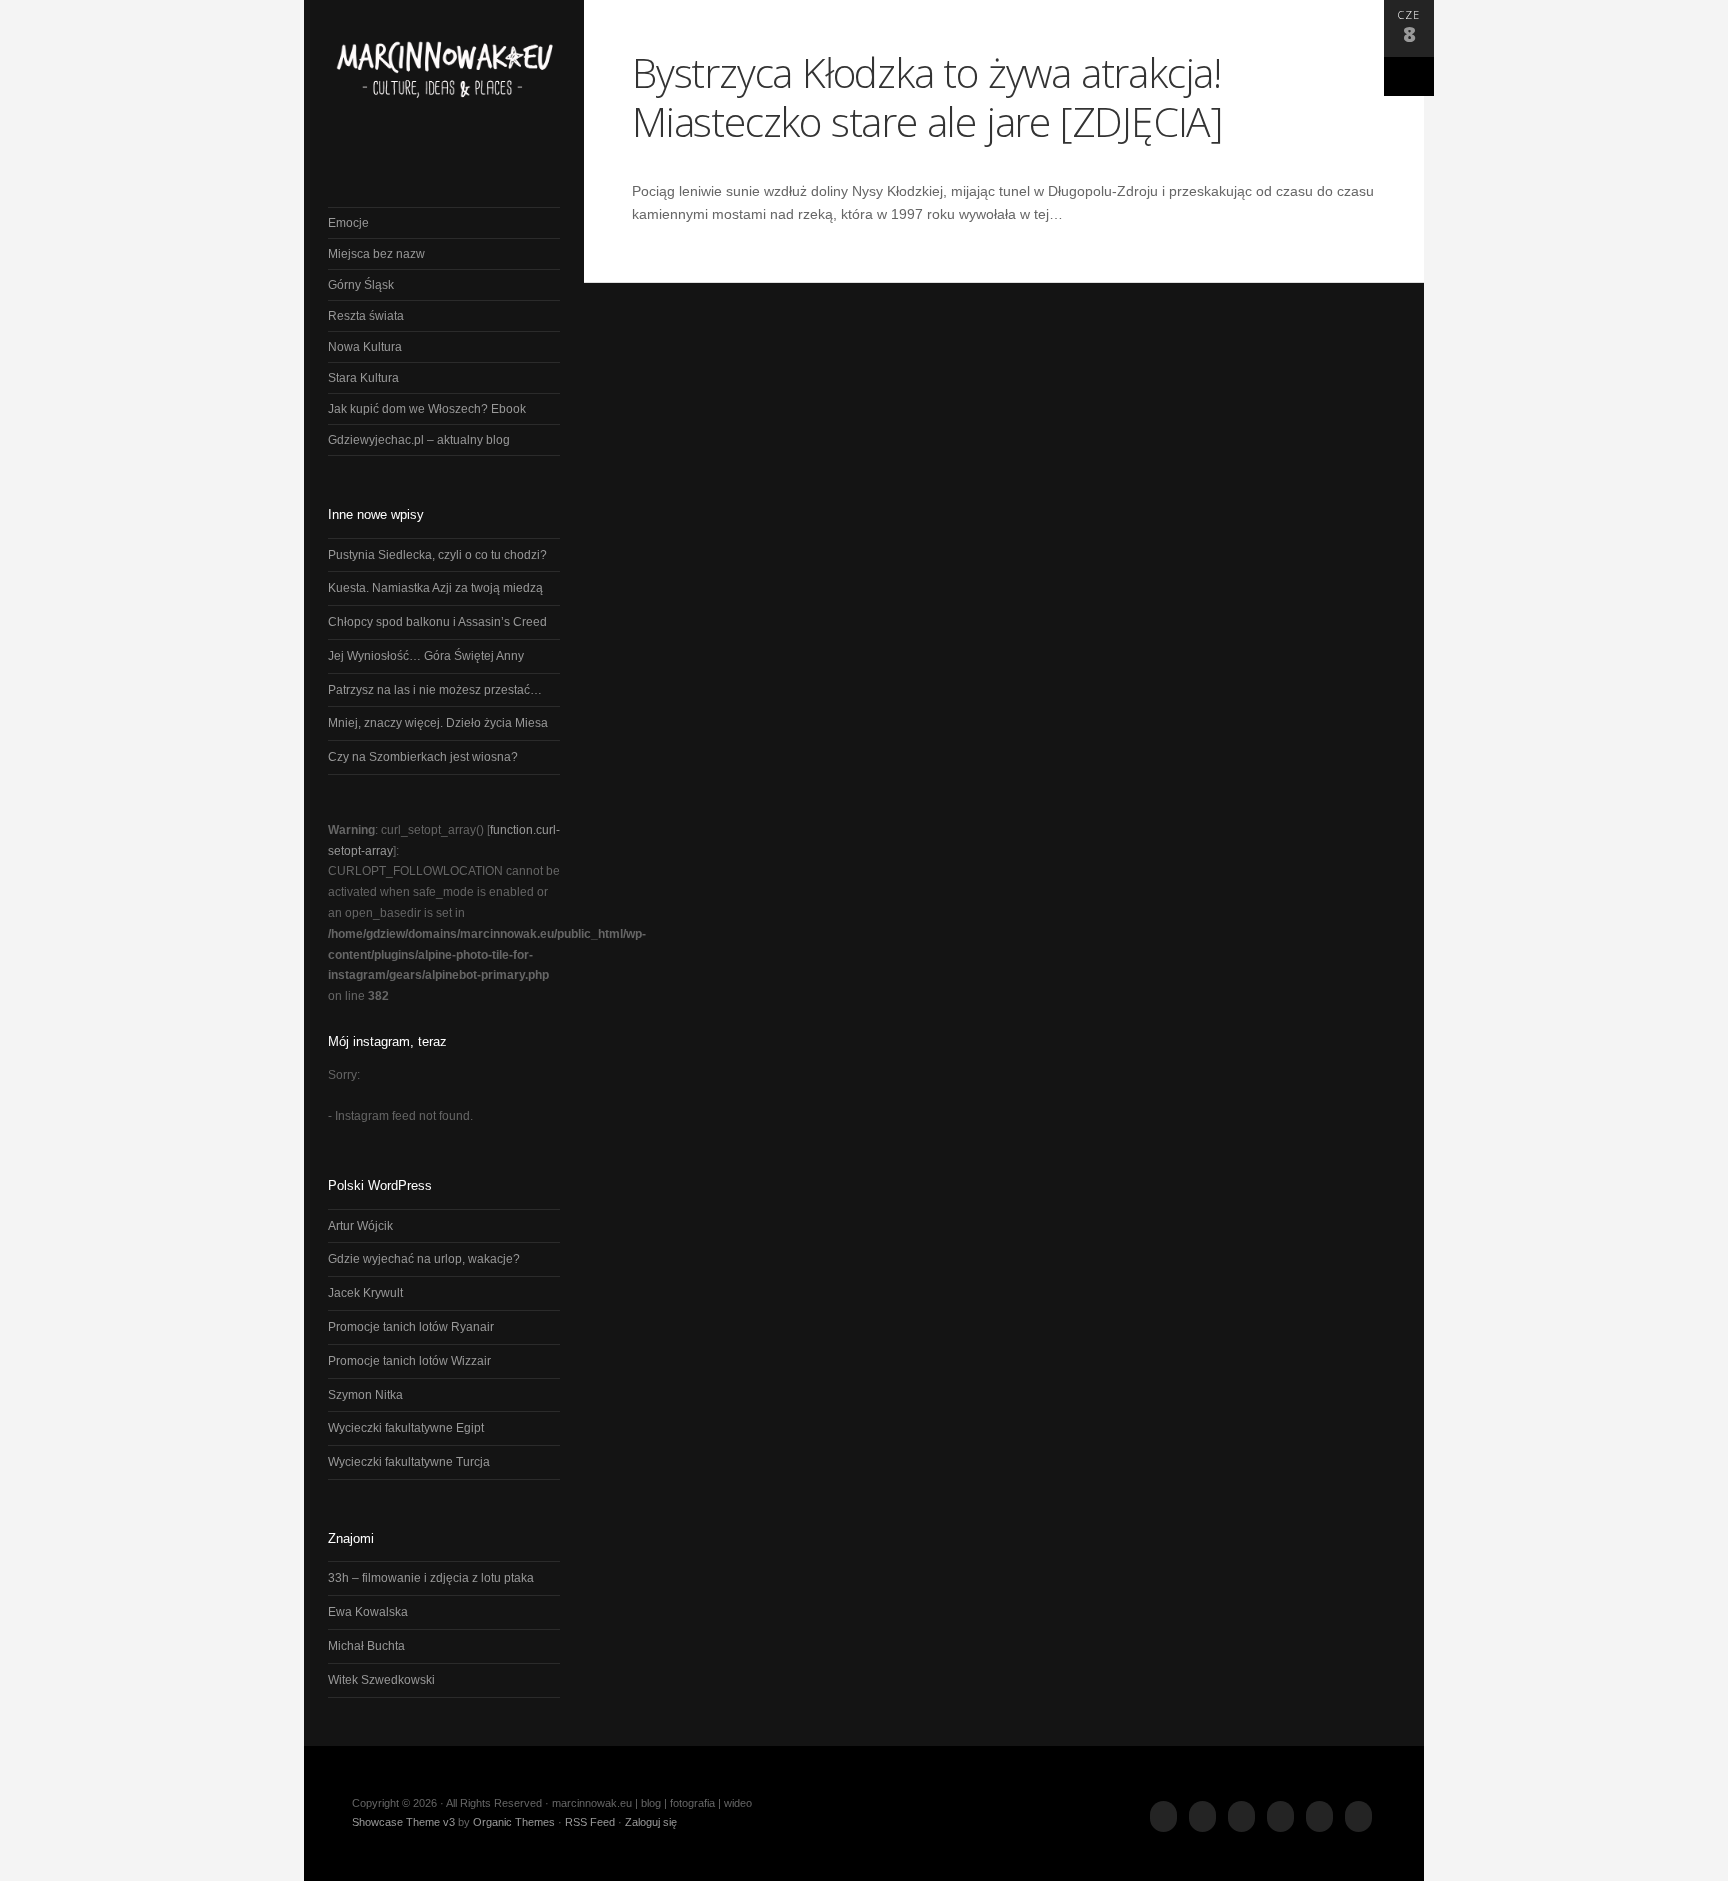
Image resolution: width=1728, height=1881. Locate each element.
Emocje (348, 223)
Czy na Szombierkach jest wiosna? (423, 757)
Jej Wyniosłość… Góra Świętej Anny (426, 656)
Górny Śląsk (361, 285)
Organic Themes (514, 1822)
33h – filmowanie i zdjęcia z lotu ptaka (431, 1578)
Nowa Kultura (365, 347)
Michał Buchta (366, 1646)
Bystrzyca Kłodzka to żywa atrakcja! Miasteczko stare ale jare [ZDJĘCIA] (927, 96)
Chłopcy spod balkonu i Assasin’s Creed (437, 622)
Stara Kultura (363, 378)
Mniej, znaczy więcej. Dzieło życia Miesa (438, 723)
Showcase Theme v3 (403, 1822)
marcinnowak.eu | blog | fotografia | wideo (444, 79)
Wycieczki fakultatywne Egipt (406, 1428)
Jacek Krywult (365, 1293)
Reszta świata (366, 316)
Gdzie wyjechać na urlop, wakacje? (424, 1259)
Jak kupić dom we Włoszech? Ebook (427, 409)
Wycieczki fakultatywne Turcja (409, 1462)
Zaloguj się (651, 1822)
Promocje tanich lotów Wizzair (409, 1361)
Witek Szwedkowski (381, 1680)
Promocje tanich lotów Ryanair (411, 1327)
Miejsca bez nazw (376, 254)
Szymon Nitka (365, 1395)
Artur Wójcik (360, 1226)
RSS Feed (590, 1822)
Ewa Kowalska (368, 1612)
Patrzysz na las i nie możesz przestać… (435, 690)
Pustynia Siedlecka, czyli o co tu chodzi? (437, 555)
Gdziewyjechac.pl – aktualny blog (419, 440)
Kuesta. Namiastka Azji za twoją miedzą (435, 588)
